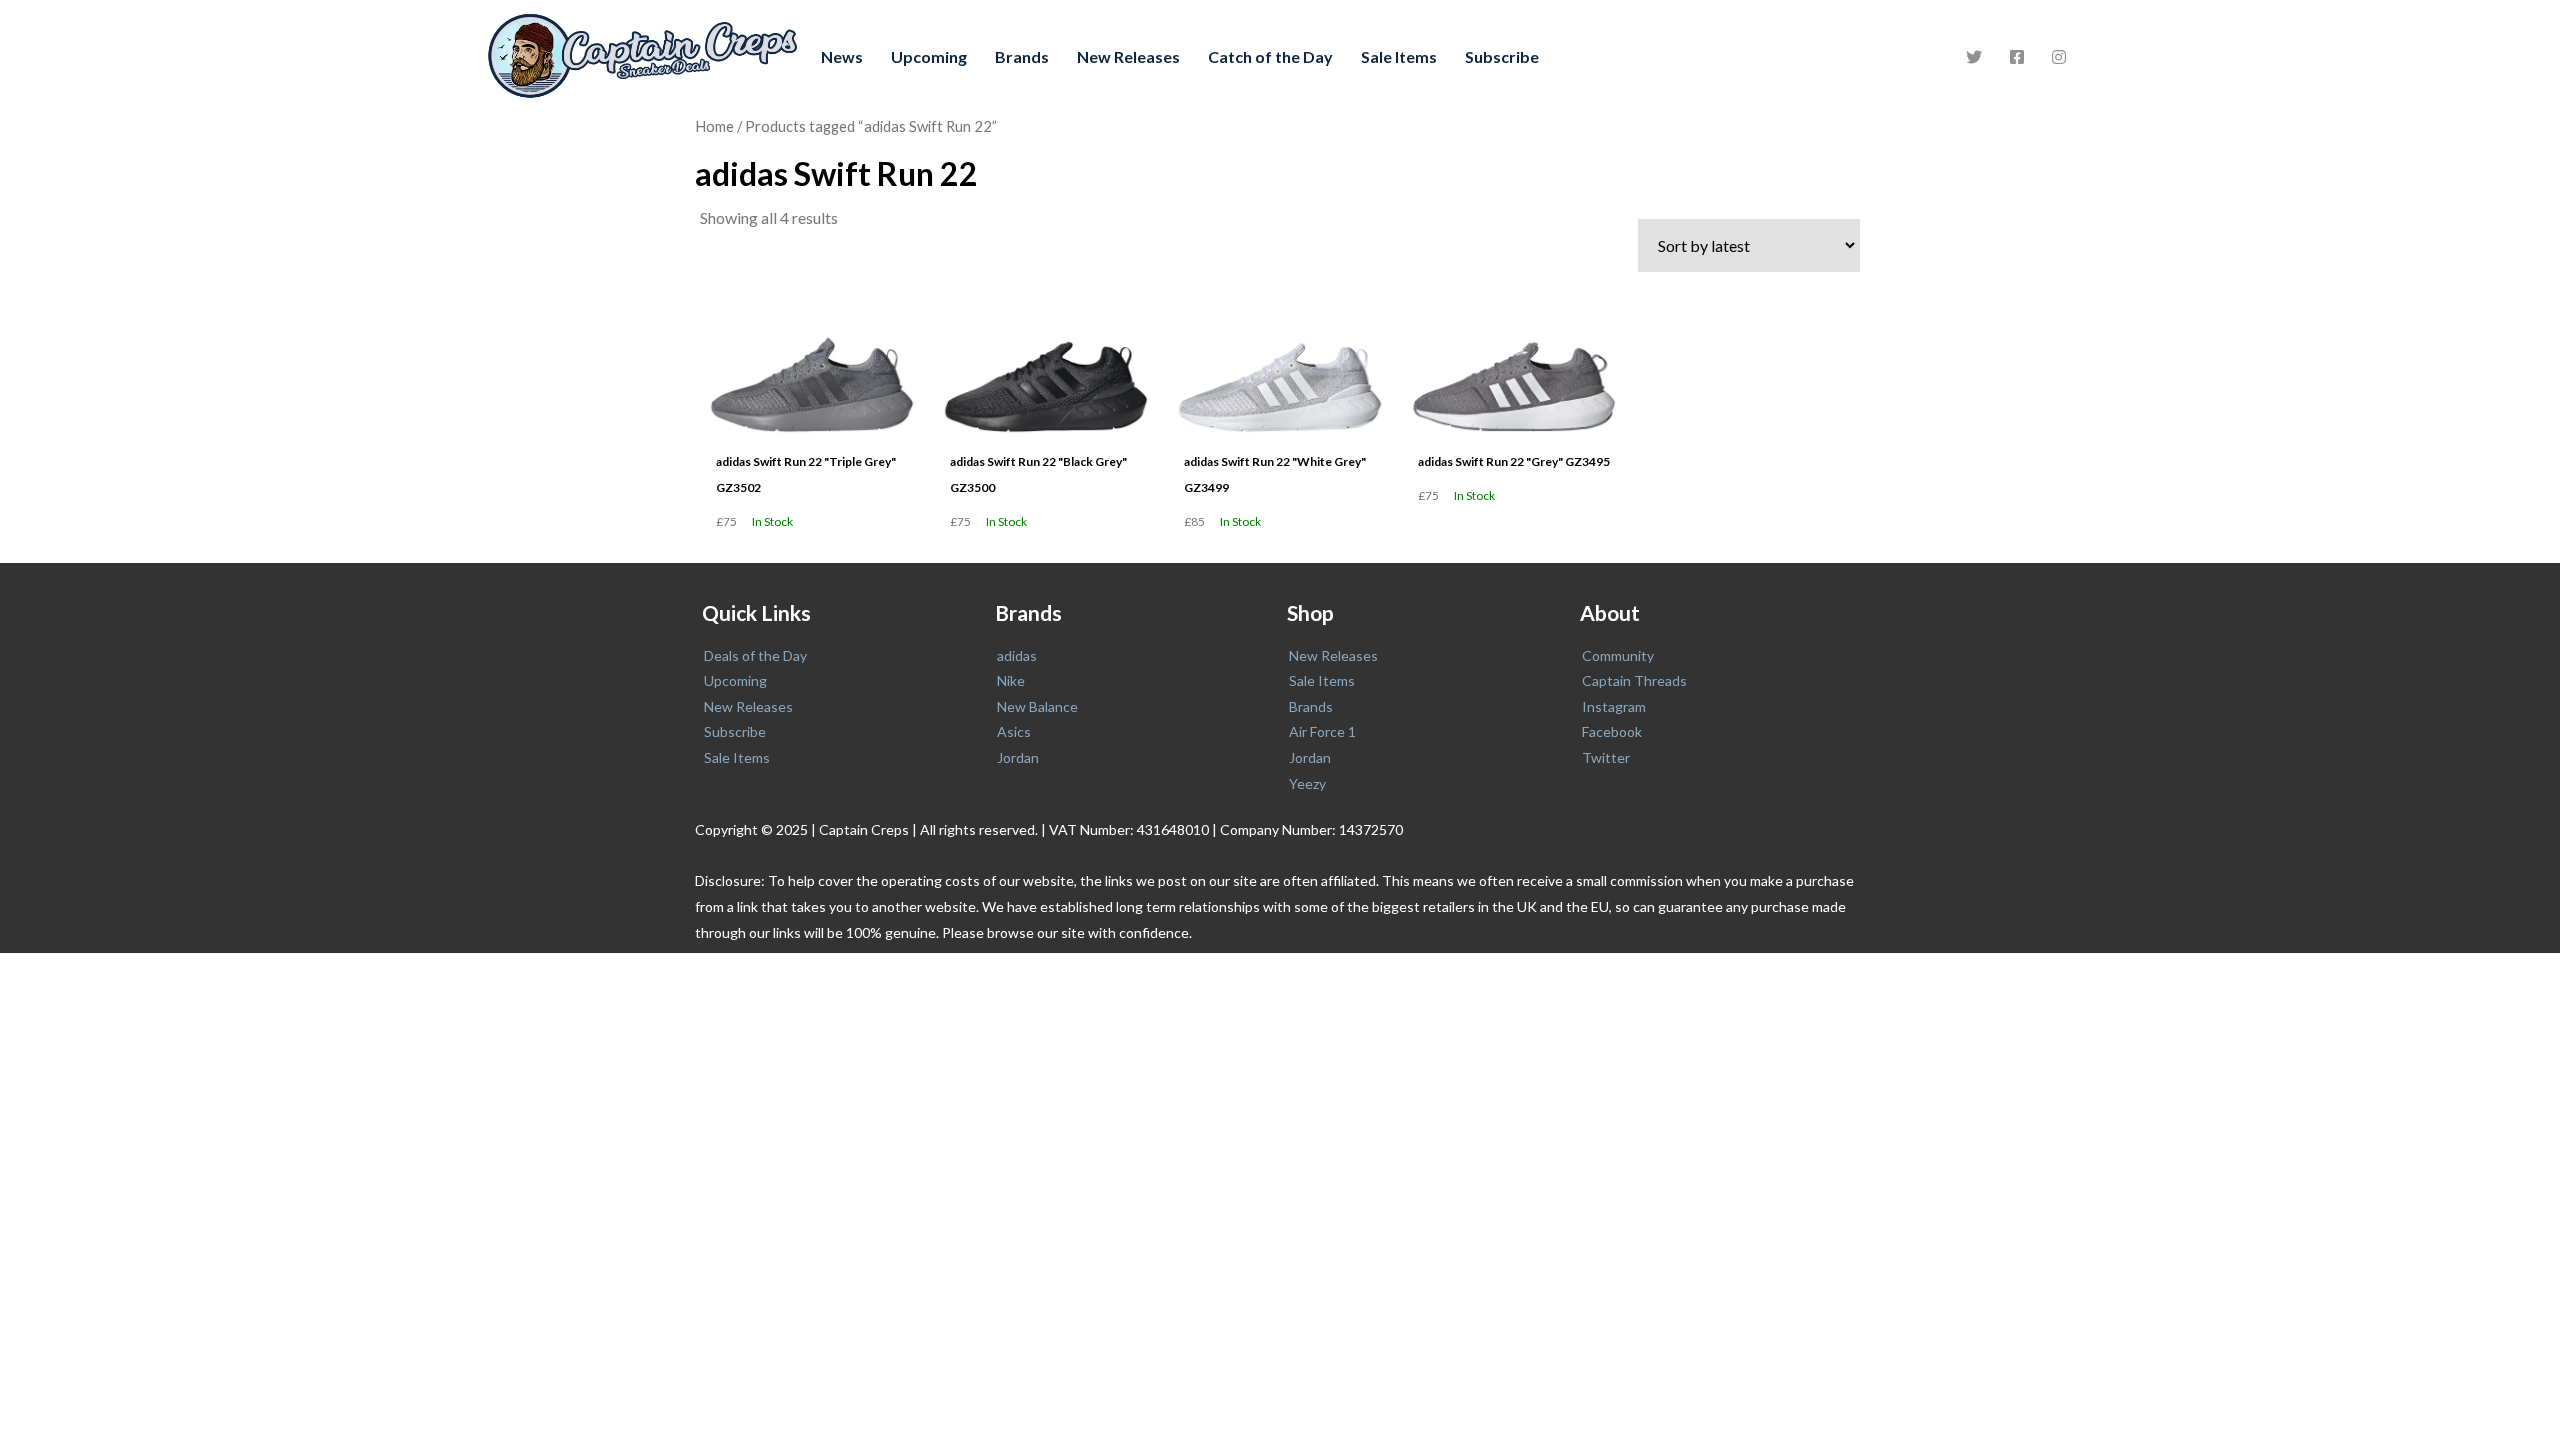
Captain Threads (1634, 680)
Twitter (1606, 757)
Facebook (1612, 731)
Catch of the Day (1270, 56)
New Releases (1128, 56)
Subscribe (1502, 56)
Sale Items (1399, 56)
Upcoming (929, 56)
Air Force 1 (1322, 731)
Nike (1011, 680)
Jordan (1018, 757)
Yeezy (1307, 783)
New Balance (1037, 706)
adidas (1017, 655)
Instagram (1614, 706)
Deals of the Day (755, 655)
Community (1618, 655)
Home (714, 126)
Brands (1022, 56)
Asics (1014, 731)
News (842, 56)
